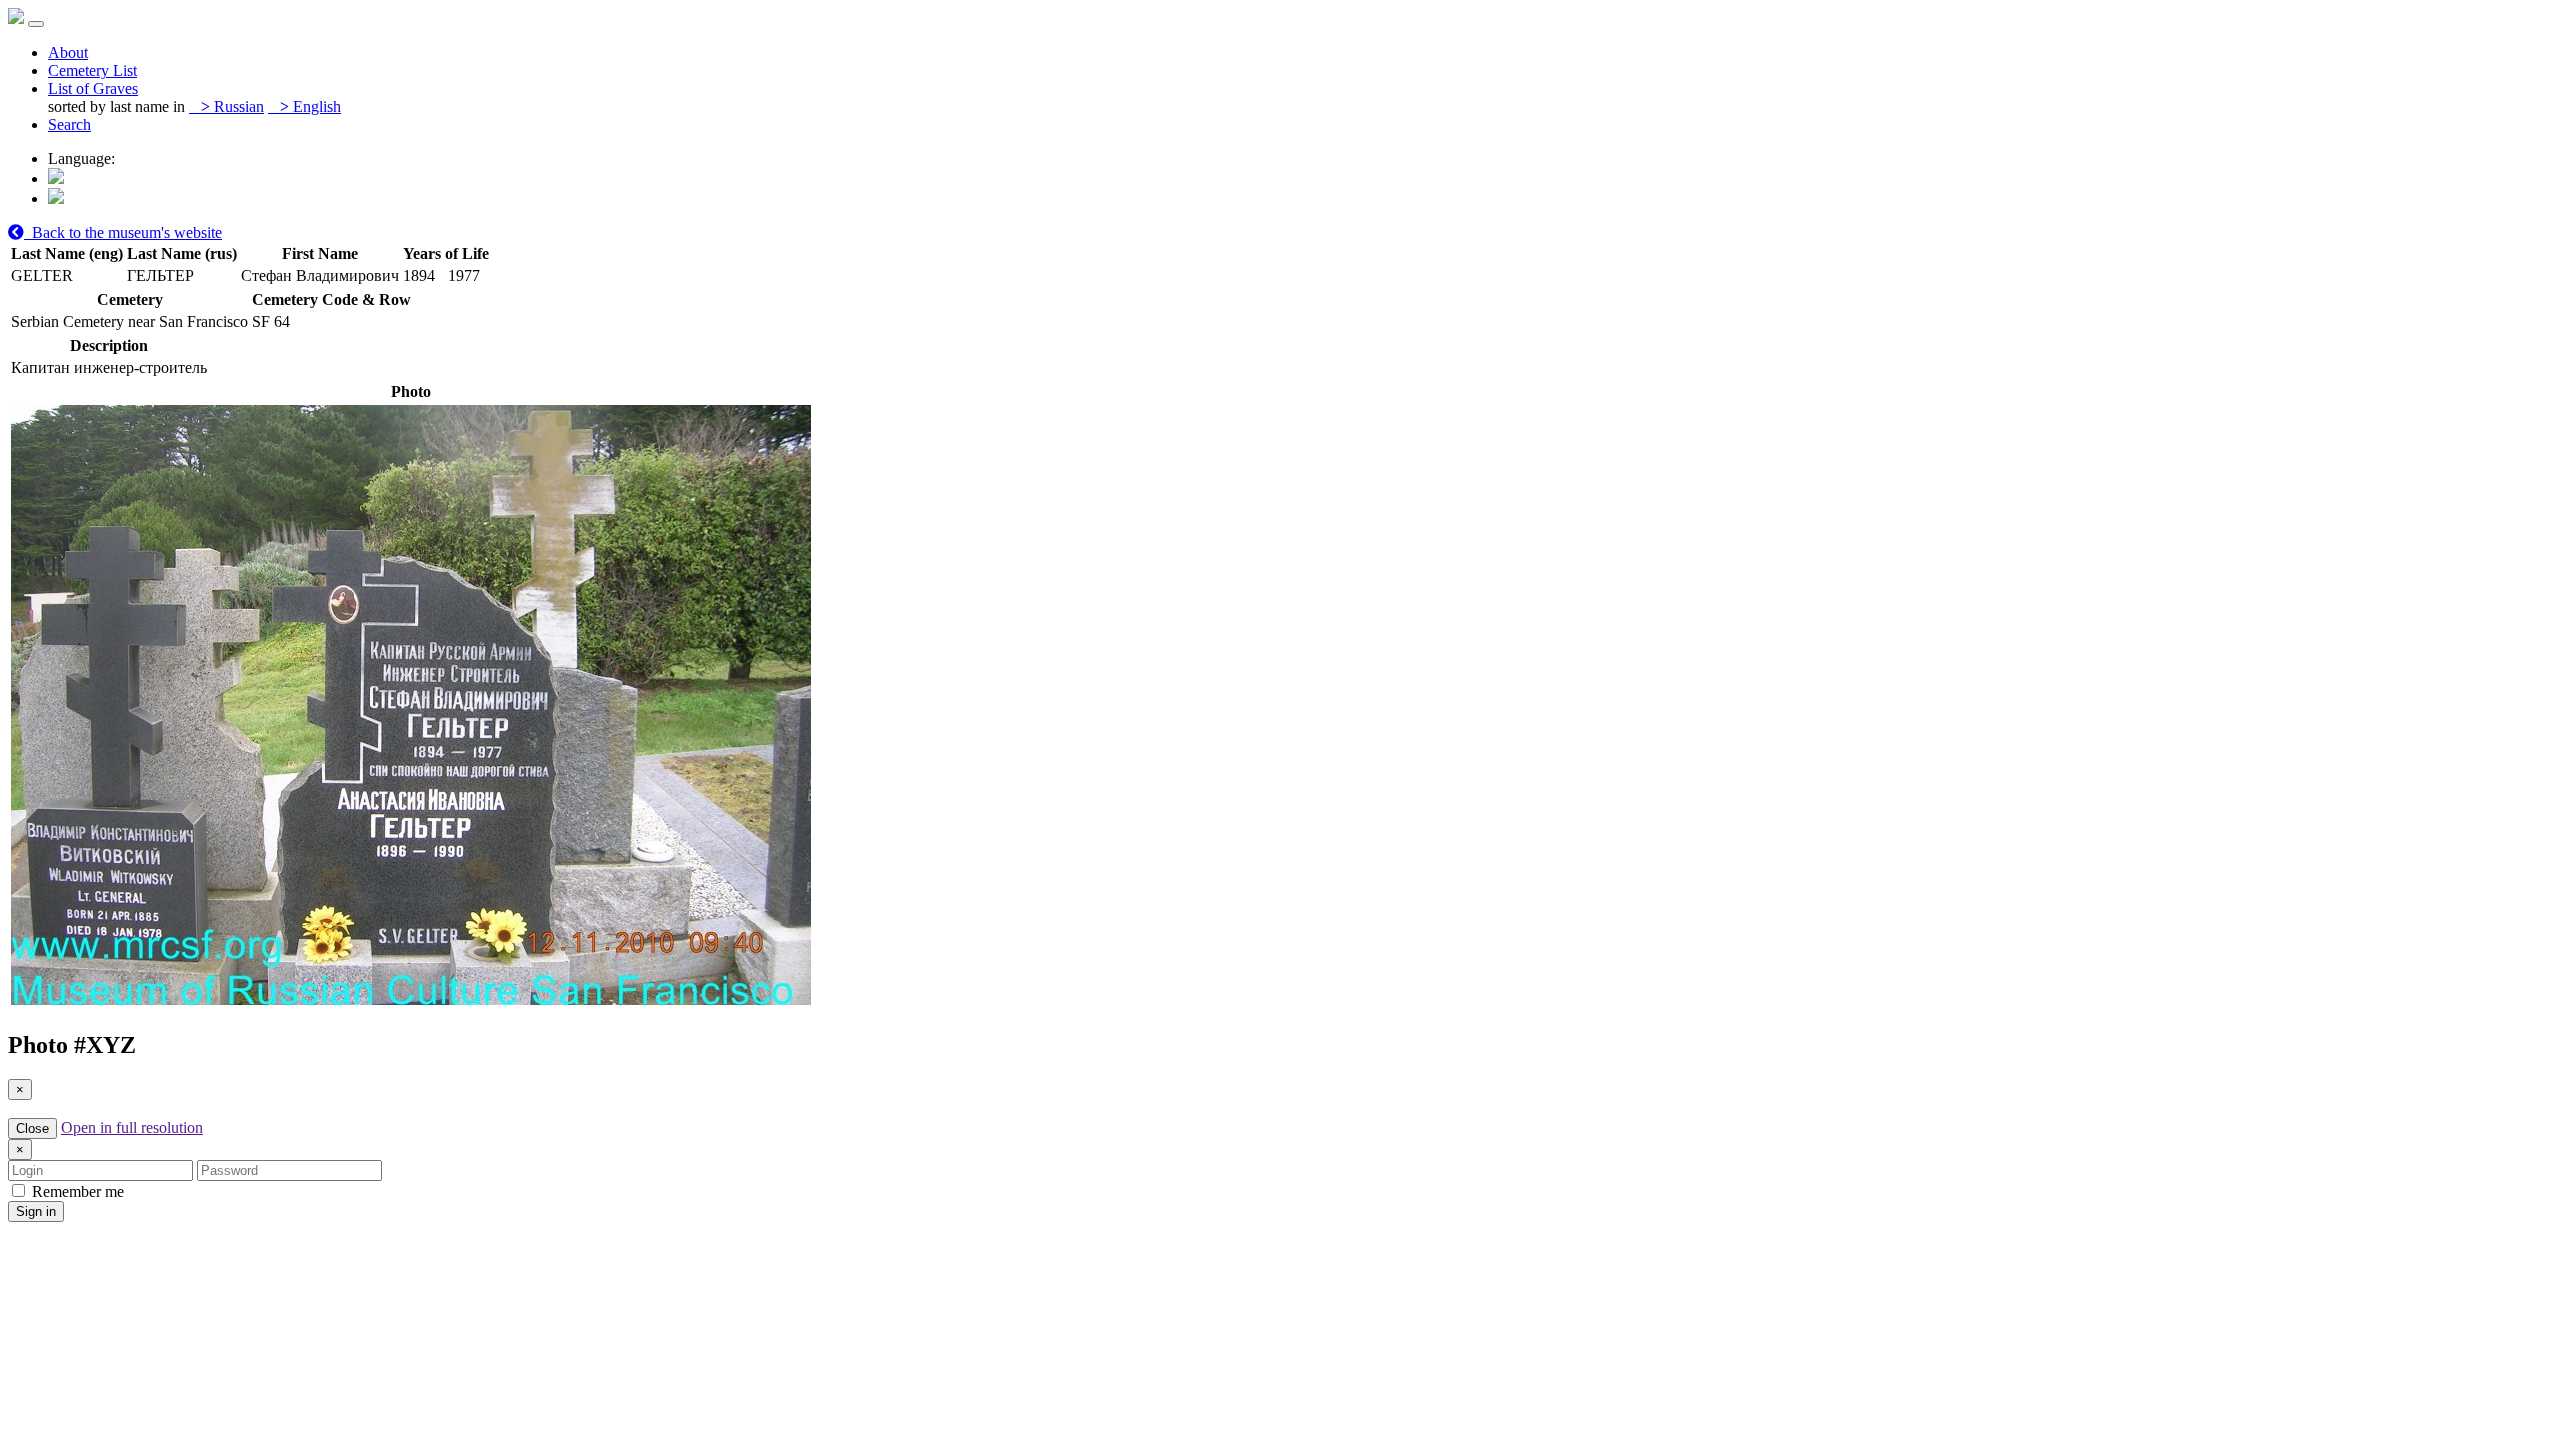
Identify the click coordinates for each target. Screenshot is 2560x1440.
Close (32, 1128)
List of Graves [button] (93, 88)
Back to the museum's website (123, 232)
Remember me (76, 1191)
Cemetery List (92, 70)
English (310, 106)
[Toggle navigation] (36, 24)
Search (69, 124)
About (68, 52)
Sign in (36, 1211)
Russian (232, 106)
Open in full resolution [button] (132, 1127)
